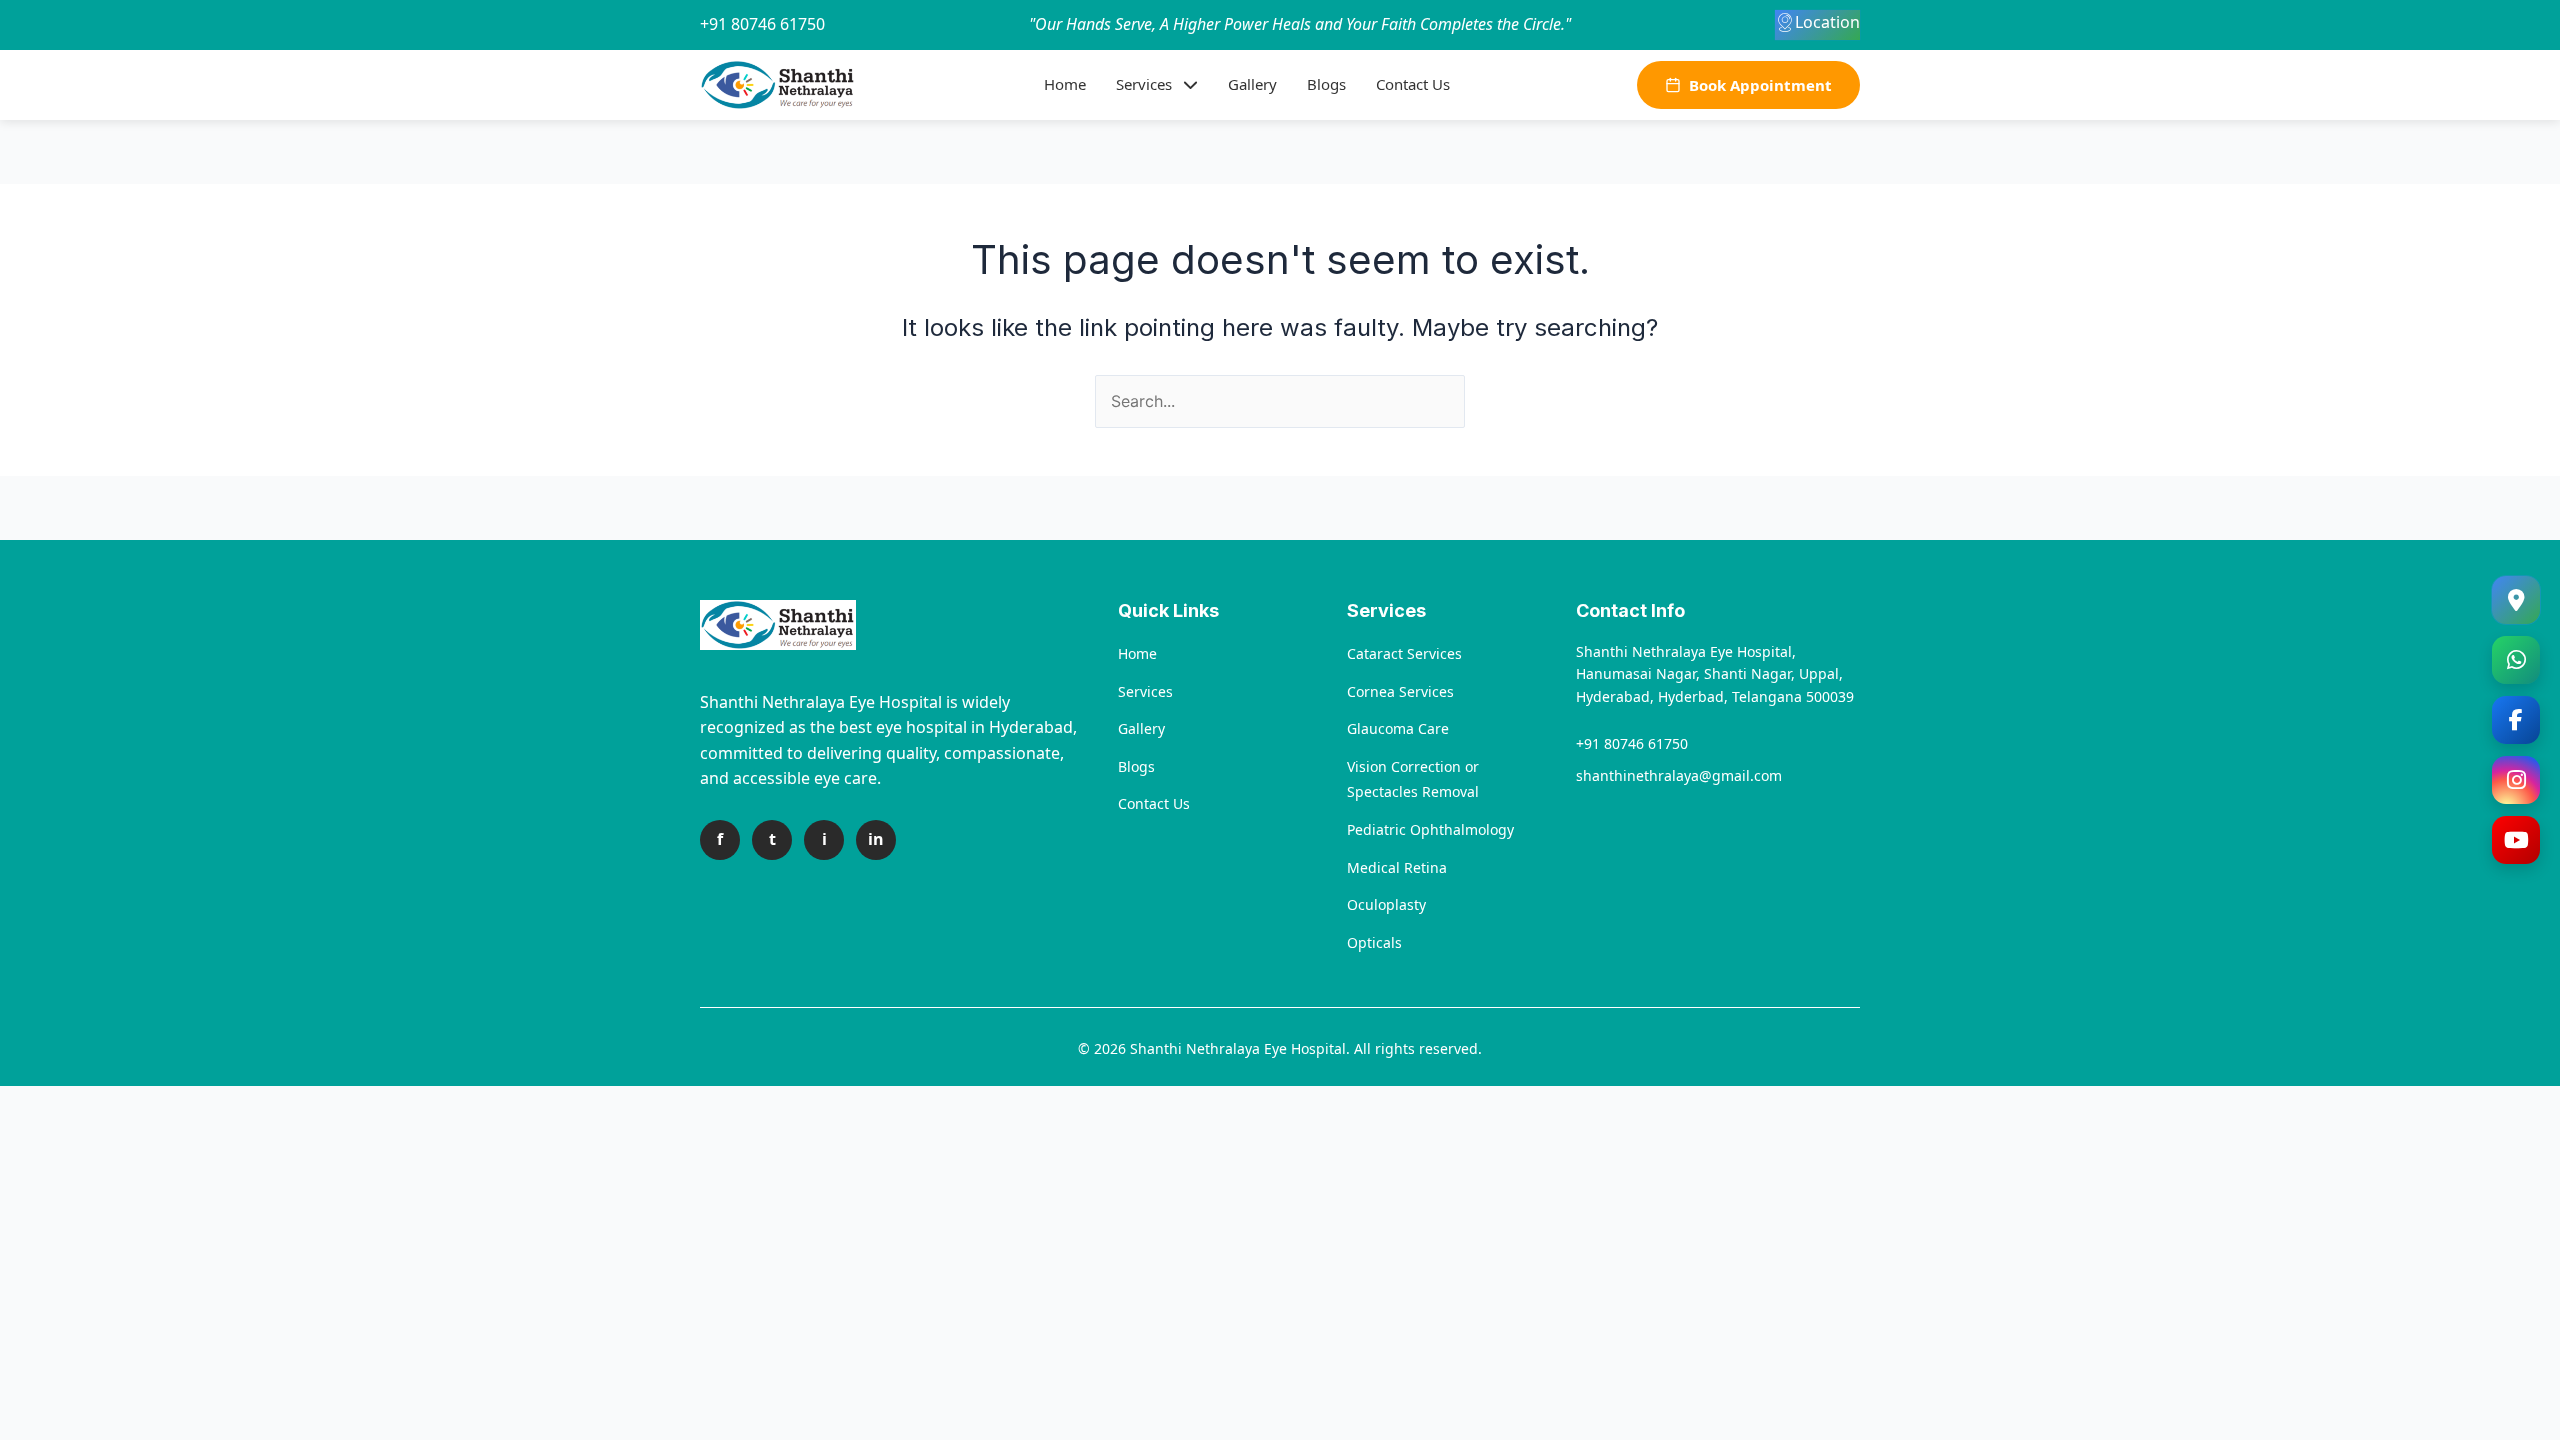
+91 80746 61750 (762, 24)
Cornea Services (1400, 691)
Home (1065, 84)
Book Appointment (1760, 85)
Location (1827, 22)
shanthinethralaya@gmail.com (1679, 775)
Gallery (1252, 84)
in (876, 839)
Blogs (1326, 84)
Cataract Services (1404, 653)
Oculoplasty (1386, 904)
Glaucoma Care (1398, 728)
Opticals (1374, 942)
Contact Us (1413, 84)
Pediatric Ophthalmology (1430, 829)
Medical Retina (1397, 867)
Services (1144, 84)
